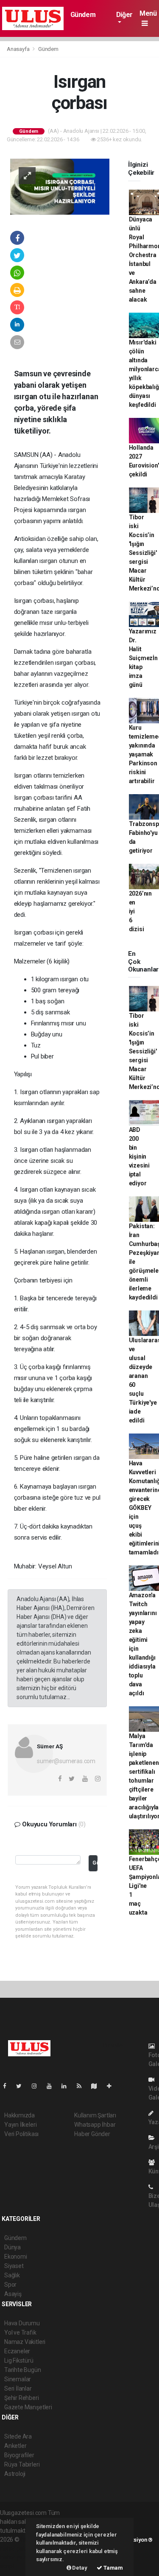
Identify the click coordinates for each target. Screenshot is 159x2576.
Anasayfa (19, 49)
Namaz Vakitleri (25, 2342)
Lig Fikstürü (19, 2360)
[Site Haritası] (98, 2086)
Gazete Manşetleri (28, 2407)
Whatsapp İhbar (95, 2125)
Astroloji (15, 2474)
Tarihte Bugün (23, 2370)
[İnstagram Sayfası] (38, 2086)
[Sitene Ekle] (113, 2086)
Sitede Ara (18, 2436)
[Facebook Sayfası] (8, 2086)
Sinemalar (18, 2379)
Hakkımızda (20, 2115)
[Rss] (82, 2086)
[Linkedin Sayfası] (67, 2086)
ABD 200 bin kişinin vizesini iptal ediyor (139, 1156)
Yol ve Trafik (20, 2332)
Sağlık (12, 2275)
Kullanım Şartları (95, 2115)
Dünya (13, 2247)
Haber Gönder (92, 2134)
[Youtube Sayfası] (53, 2086)
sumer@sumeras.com (66, 1761)
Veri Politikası (21, 2134)
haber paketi (16, 2548)
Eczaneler (17, 2351)
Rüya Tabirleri (22, 2464)
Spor (10, 2285)
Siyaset (14, 2266)
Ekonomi (16, 2257)
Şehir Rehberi (22, 2398)
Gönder (95, 1863)
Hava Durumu (22, 2323)
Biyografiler (19, 2455)
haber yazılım (18, 2557)
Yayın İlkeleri (20, 2125)
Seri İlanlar (18, 2388)
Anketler (15, 2446)
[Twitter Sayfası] (22, 2086)
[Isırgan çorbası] (60, 186)
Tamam (113, 2568)
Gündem (83, 15)
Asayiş (13, 2294)
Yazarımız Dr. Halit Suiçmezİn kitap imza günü (143, 658)
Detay (79, 2568)
